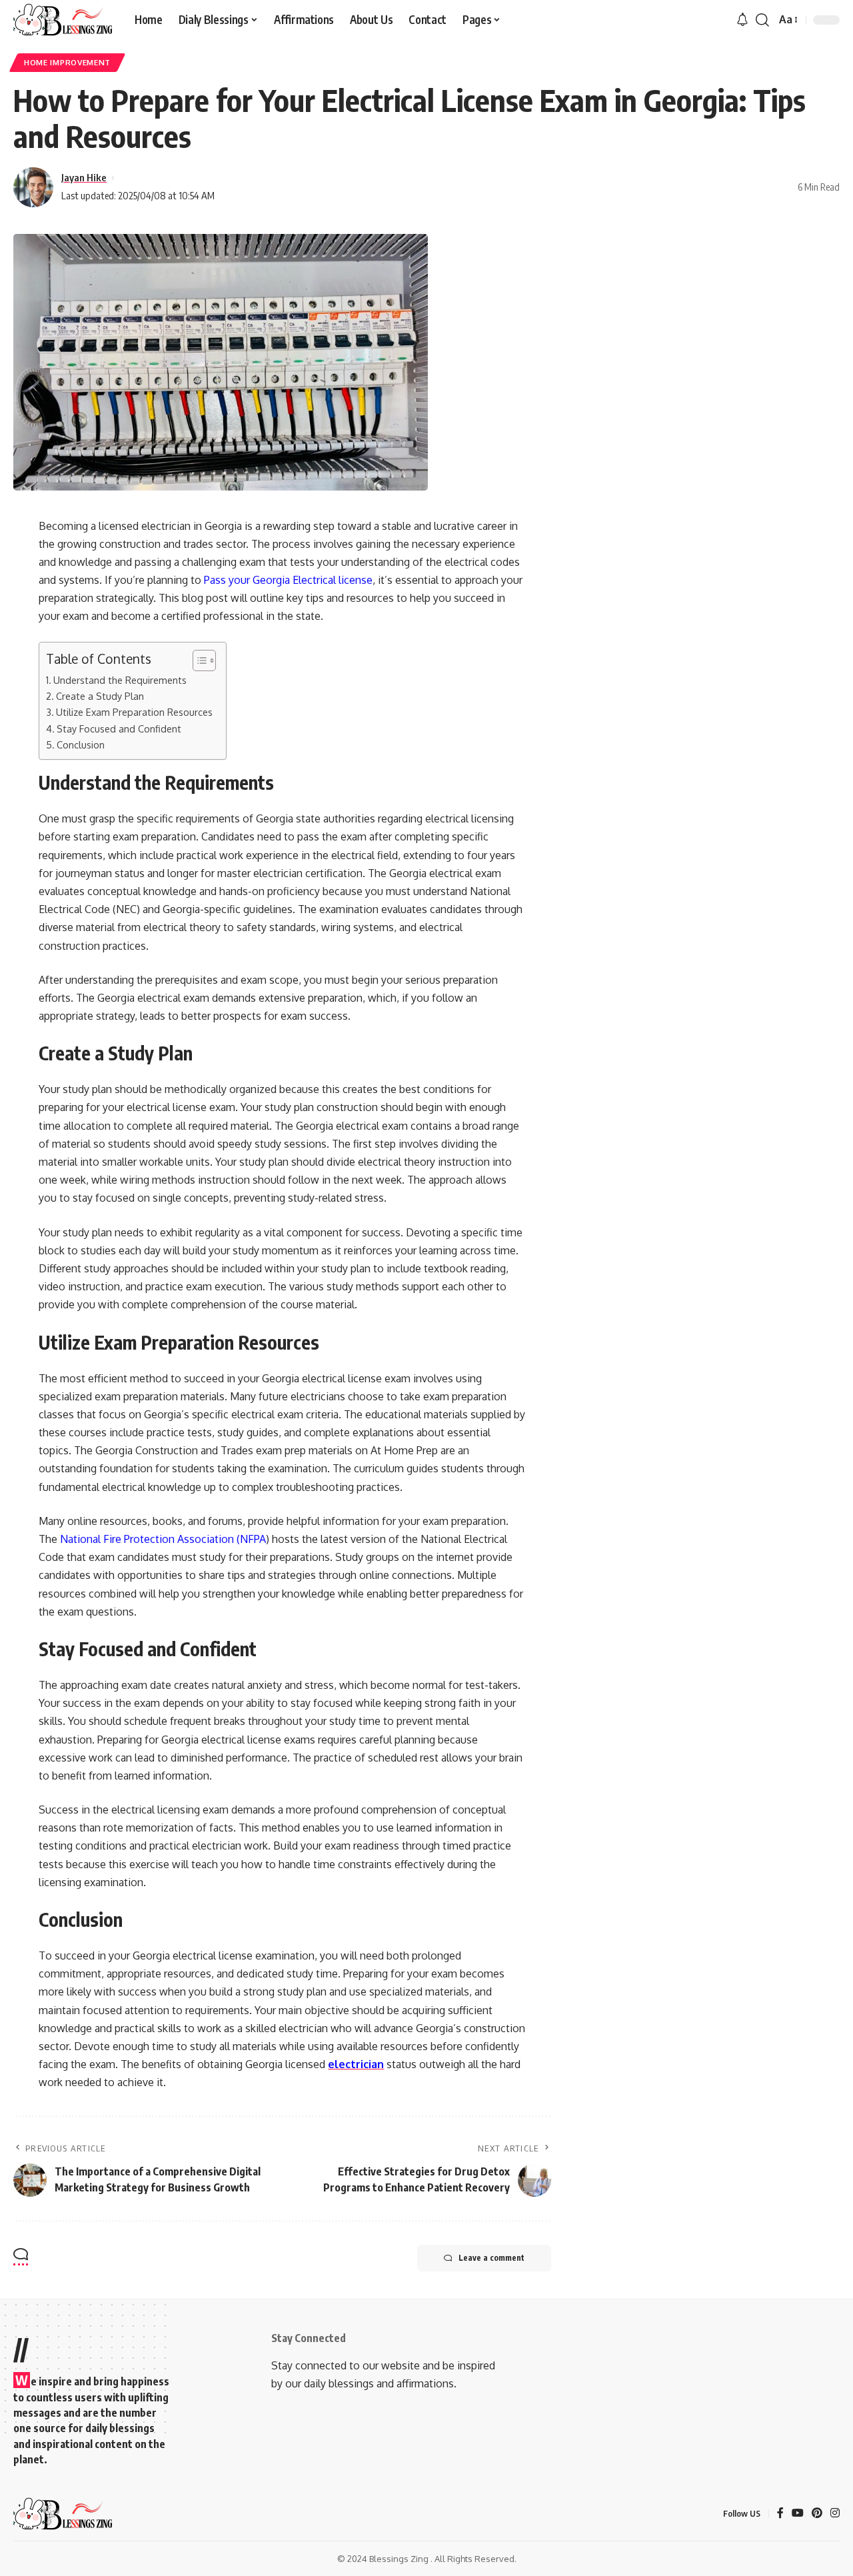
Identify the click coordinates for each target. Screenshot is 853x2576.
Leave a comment (491, 2258)
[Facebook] (780, 2514)
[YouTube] (798, 2514)
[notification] (742, 20)
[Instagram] (835, 2514)
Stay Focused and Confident (119, 728)
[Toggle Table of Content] (198, 660)
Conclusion (81, 744)
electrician (356, 2064)
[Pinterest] (817, 2514)
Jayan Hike (84, 177)
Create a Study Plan (100, 696)
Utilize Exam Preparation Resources (134, 712)
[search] (762, 20)
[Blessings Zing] (63, 20)
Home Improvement (67, 62)
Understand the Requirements (120, 680)
